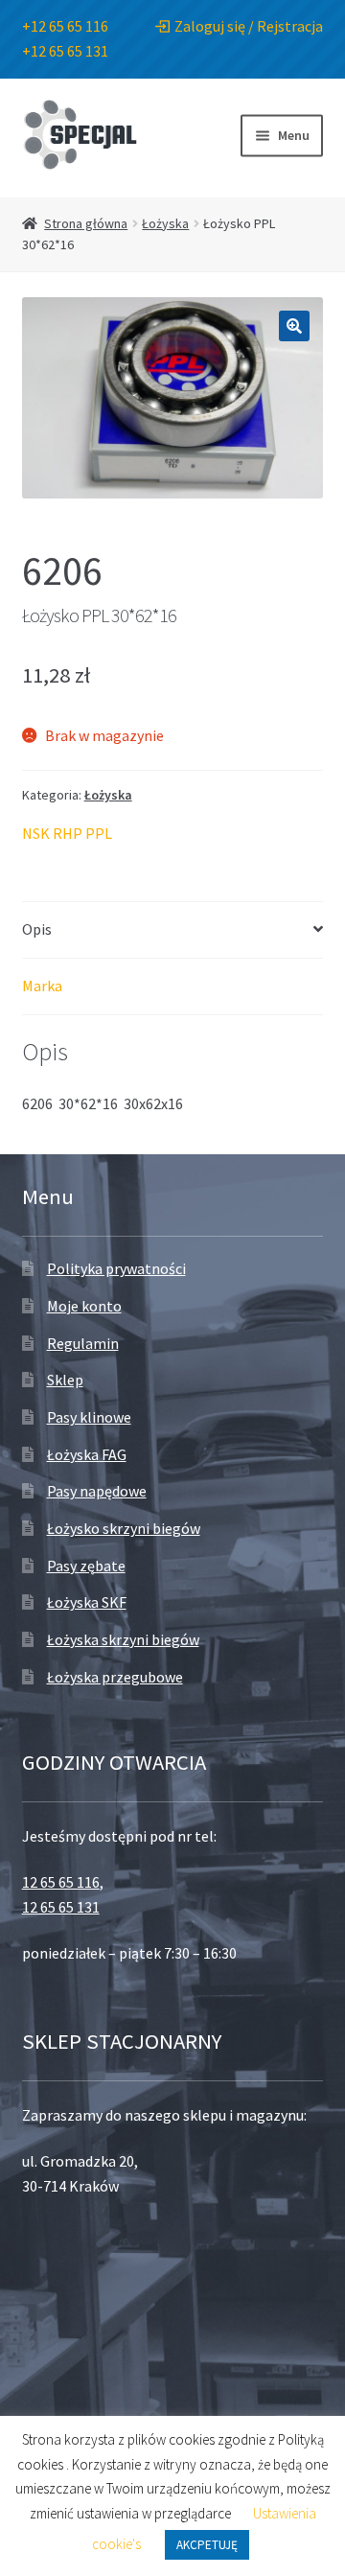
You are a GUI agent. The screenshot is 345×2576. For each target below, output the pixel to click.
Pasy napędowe (97, 1491)
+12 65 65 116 (65, 26)
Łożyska (165, 223)
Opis (37, 929)
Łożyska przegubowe (115, 1677)
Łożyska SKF (87, 1602)
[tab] (173, 930)
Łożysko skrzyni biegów (124, 1528)
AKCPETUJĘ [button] (207, 2545)
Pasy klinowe (89, 1417)
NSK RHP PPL (67, 833)
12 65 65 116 (61, 1882)
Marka (42, 986)
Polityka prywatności (116, 1268)
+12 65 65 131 (65, 51)
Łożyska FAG (87, 1454)
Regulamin (83, 1343)
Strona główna (86, 223)
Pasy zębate (86, 1566)
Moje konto (84, 1306)
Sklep (65, 1380)
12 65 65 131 (61, 1907)
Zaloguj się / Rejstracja (249, 26)
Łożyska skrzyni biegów (123, 1639)
